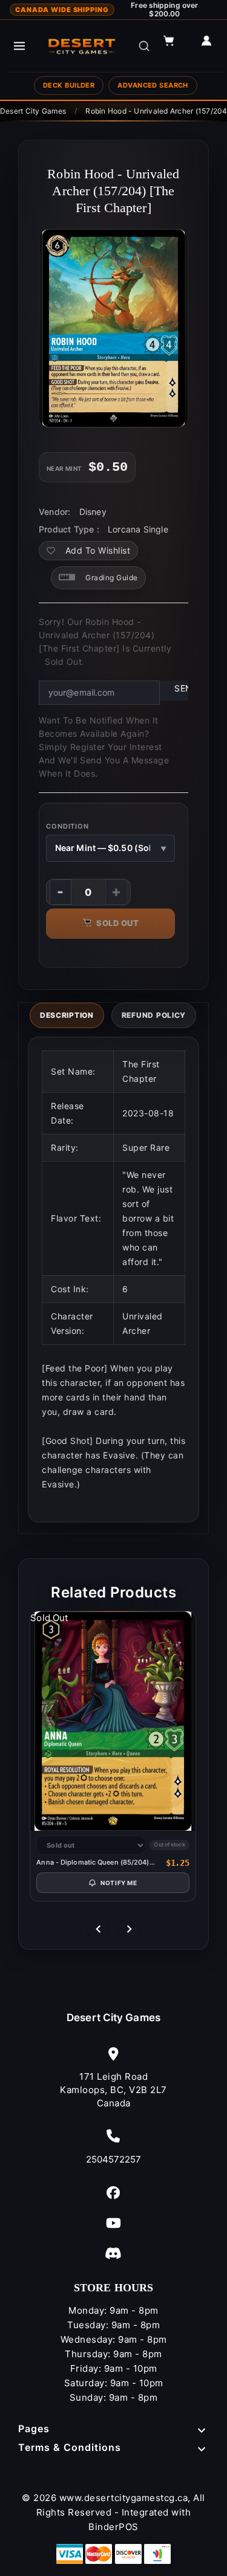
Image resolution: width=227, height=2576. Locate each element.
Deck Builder (69, 85)
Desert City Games (113, 2018)
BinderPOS (113, 2527)
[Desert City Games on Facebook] (113, 2193)
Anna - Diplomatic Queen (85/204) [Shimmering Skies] (93, 1862)
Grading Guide (112, 578)
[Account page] (212, 46)
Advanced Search (153, 85)
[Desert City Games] (82, 46)
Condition (67, 826)
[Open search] (144, 46)
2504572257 (114, 2159)
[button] (174, 46)
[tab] (67, 1015)
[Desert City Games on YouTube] (113, 2223)
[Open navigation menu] (19, 46)
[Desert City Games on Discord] (113, 2253)
